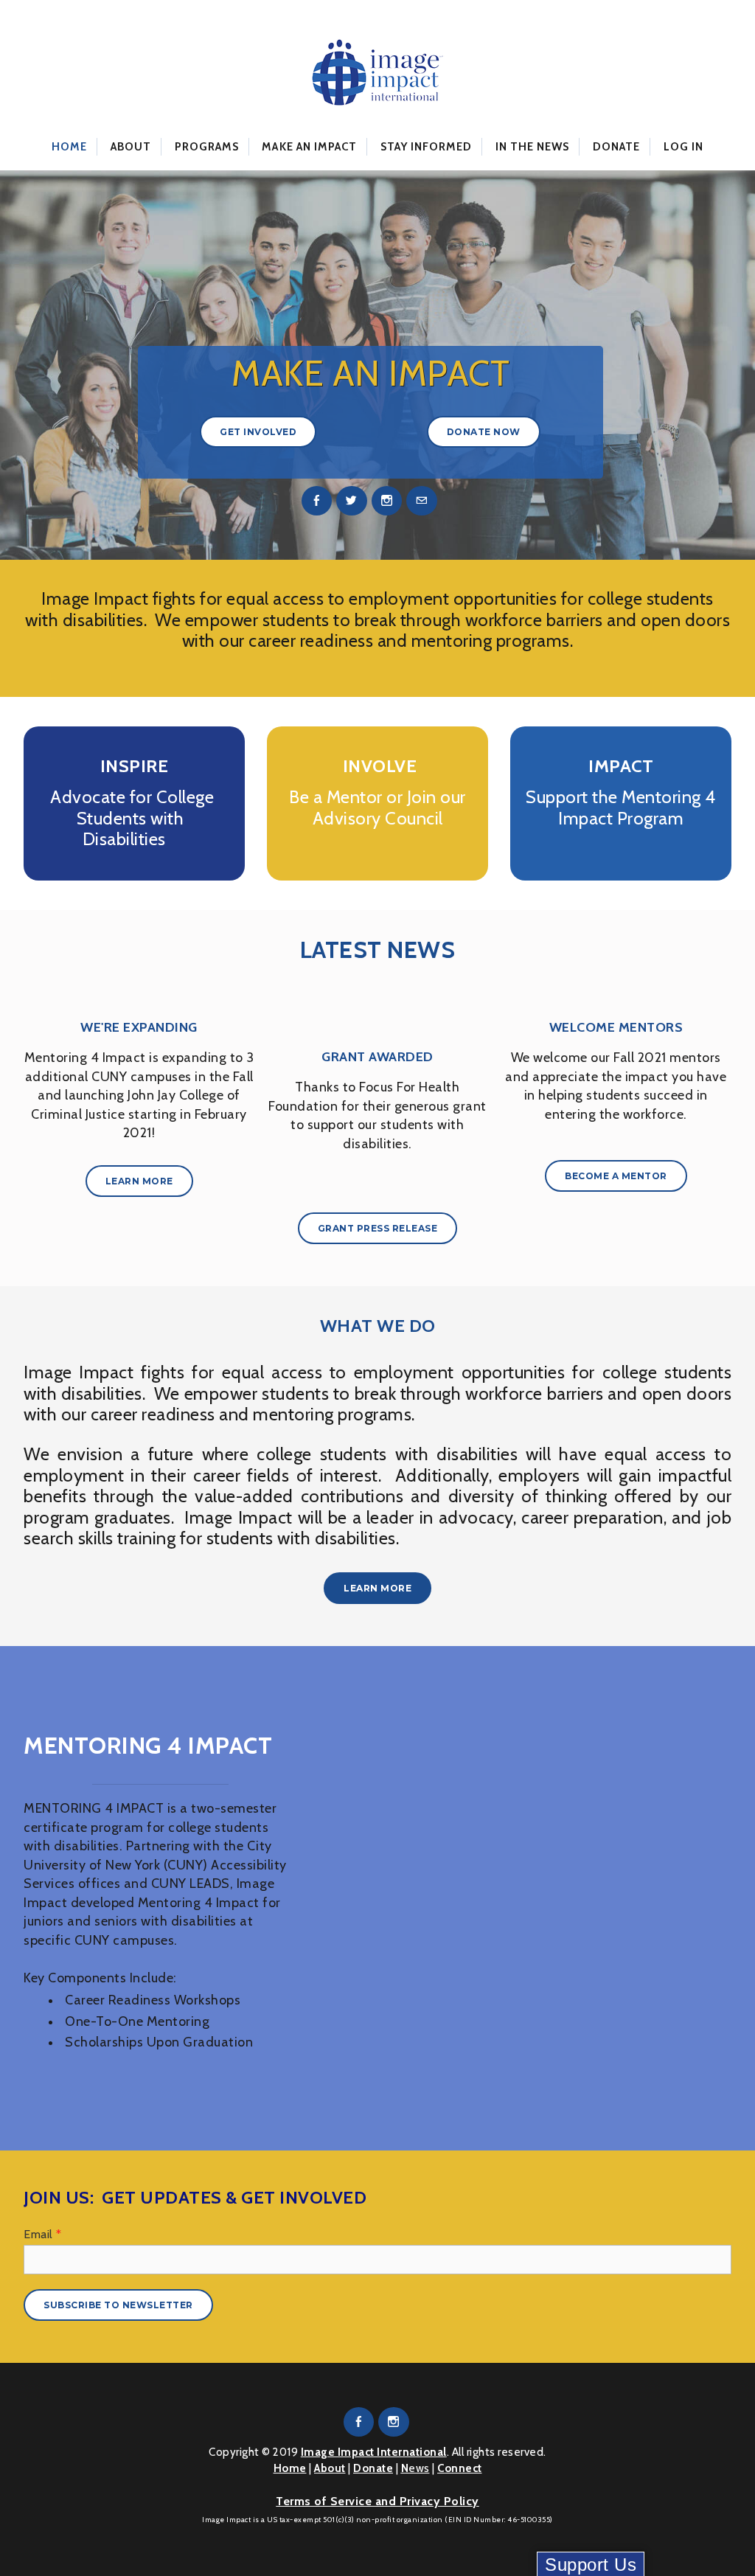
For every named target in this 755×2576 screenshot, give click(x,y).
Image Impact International (374, 2452)
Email (43, 2234)
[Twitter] (352, 501)
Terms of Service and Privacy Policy (377, 2501)
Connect (460, 2468)
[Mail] (422, 501)
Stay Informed (427, 147)
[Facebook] (317, 501)
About (131, 147)
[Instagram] (387, 501)
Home (69, 147)
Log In (683, 147)
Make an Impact (309, 147)
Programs (207, 147)
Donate (616, 147)
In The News (533, 147)
